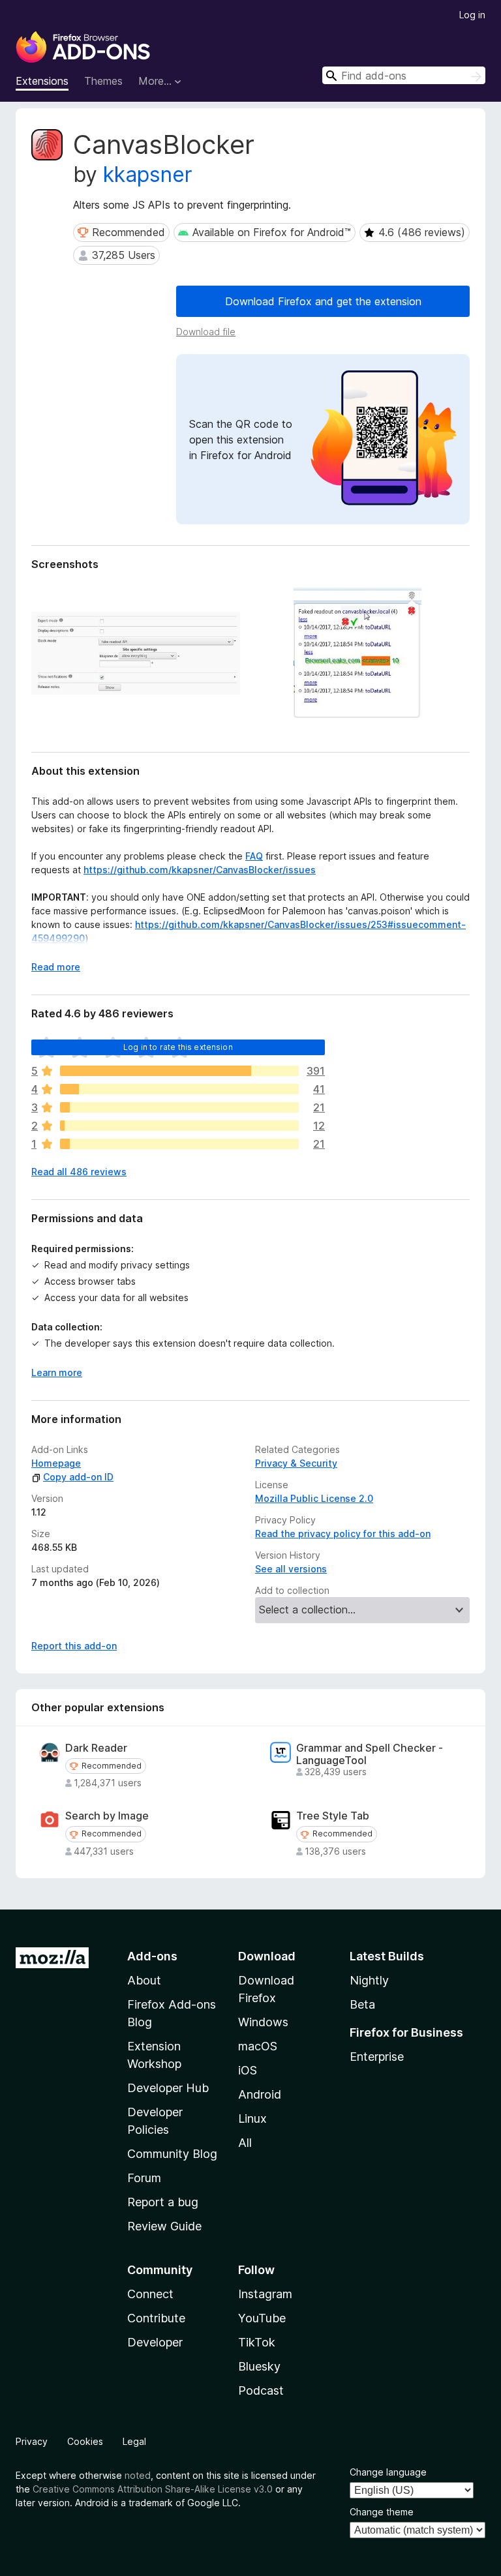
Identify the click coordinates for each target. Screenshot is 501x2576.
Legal (134, 2441)
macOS (258, 2046)
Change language (388, 2472)
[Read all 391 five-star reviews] (179, 1071)
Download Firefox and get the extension (323, 301)
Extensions (42, 81)
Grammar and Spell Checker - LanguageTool (370, 1754)
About (144, 1980)
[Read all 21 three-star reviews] (179, 1107)
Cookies (85, 2441)
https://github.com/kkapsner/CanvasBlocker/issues (200, 870)
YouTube (262, 2318)
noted (138, 2475)
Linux (252, 2119)
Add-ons (152, 1956)
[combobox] (404, 75)
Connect (150, 2294)
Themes (103, 81)
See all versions (291, 1569)
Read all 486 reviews (79, 1172)
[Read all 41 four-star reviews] (179, 1089)
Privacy (32, 2441)
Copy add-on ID (78, 1477)
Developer (155, 2342)
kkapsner (148, 174)
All (245, 2143)
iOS (248, 2070)
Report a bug (163, 2202)
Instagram (265, 2294)
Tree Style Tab (333, 1816)
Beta (362, 2004)
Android (260, 2094)
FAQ (254, 856)
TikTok (257, 2342)
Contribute (156, 2318)
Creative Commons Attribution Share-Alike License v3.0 (153, 2489)
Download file (206, 332)
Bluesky (259, 2366)
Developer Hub (168, 2088)
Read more (56, 967)
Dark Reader (96, 1748)
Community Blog (172, 2154)
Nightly (369, 1980)
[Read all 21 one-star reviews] (179, 1144)
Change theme (382, 2512)
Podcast (261, 2390)
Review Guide (164, 2226)
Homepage (56, 1463)
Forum (144, 2178)
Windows (263, 2022)
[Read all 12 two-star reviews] (179, 1126)
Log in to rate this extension (178, 1047)
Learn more (57, 1372)
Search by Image (107, 1816)
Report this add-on (74, 1646)
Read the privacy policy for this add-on (343, 1534)
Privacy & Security (296, 1463)
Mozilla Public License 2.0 (314, 1498)
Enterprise (377, 2057)
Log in (472, 15)
